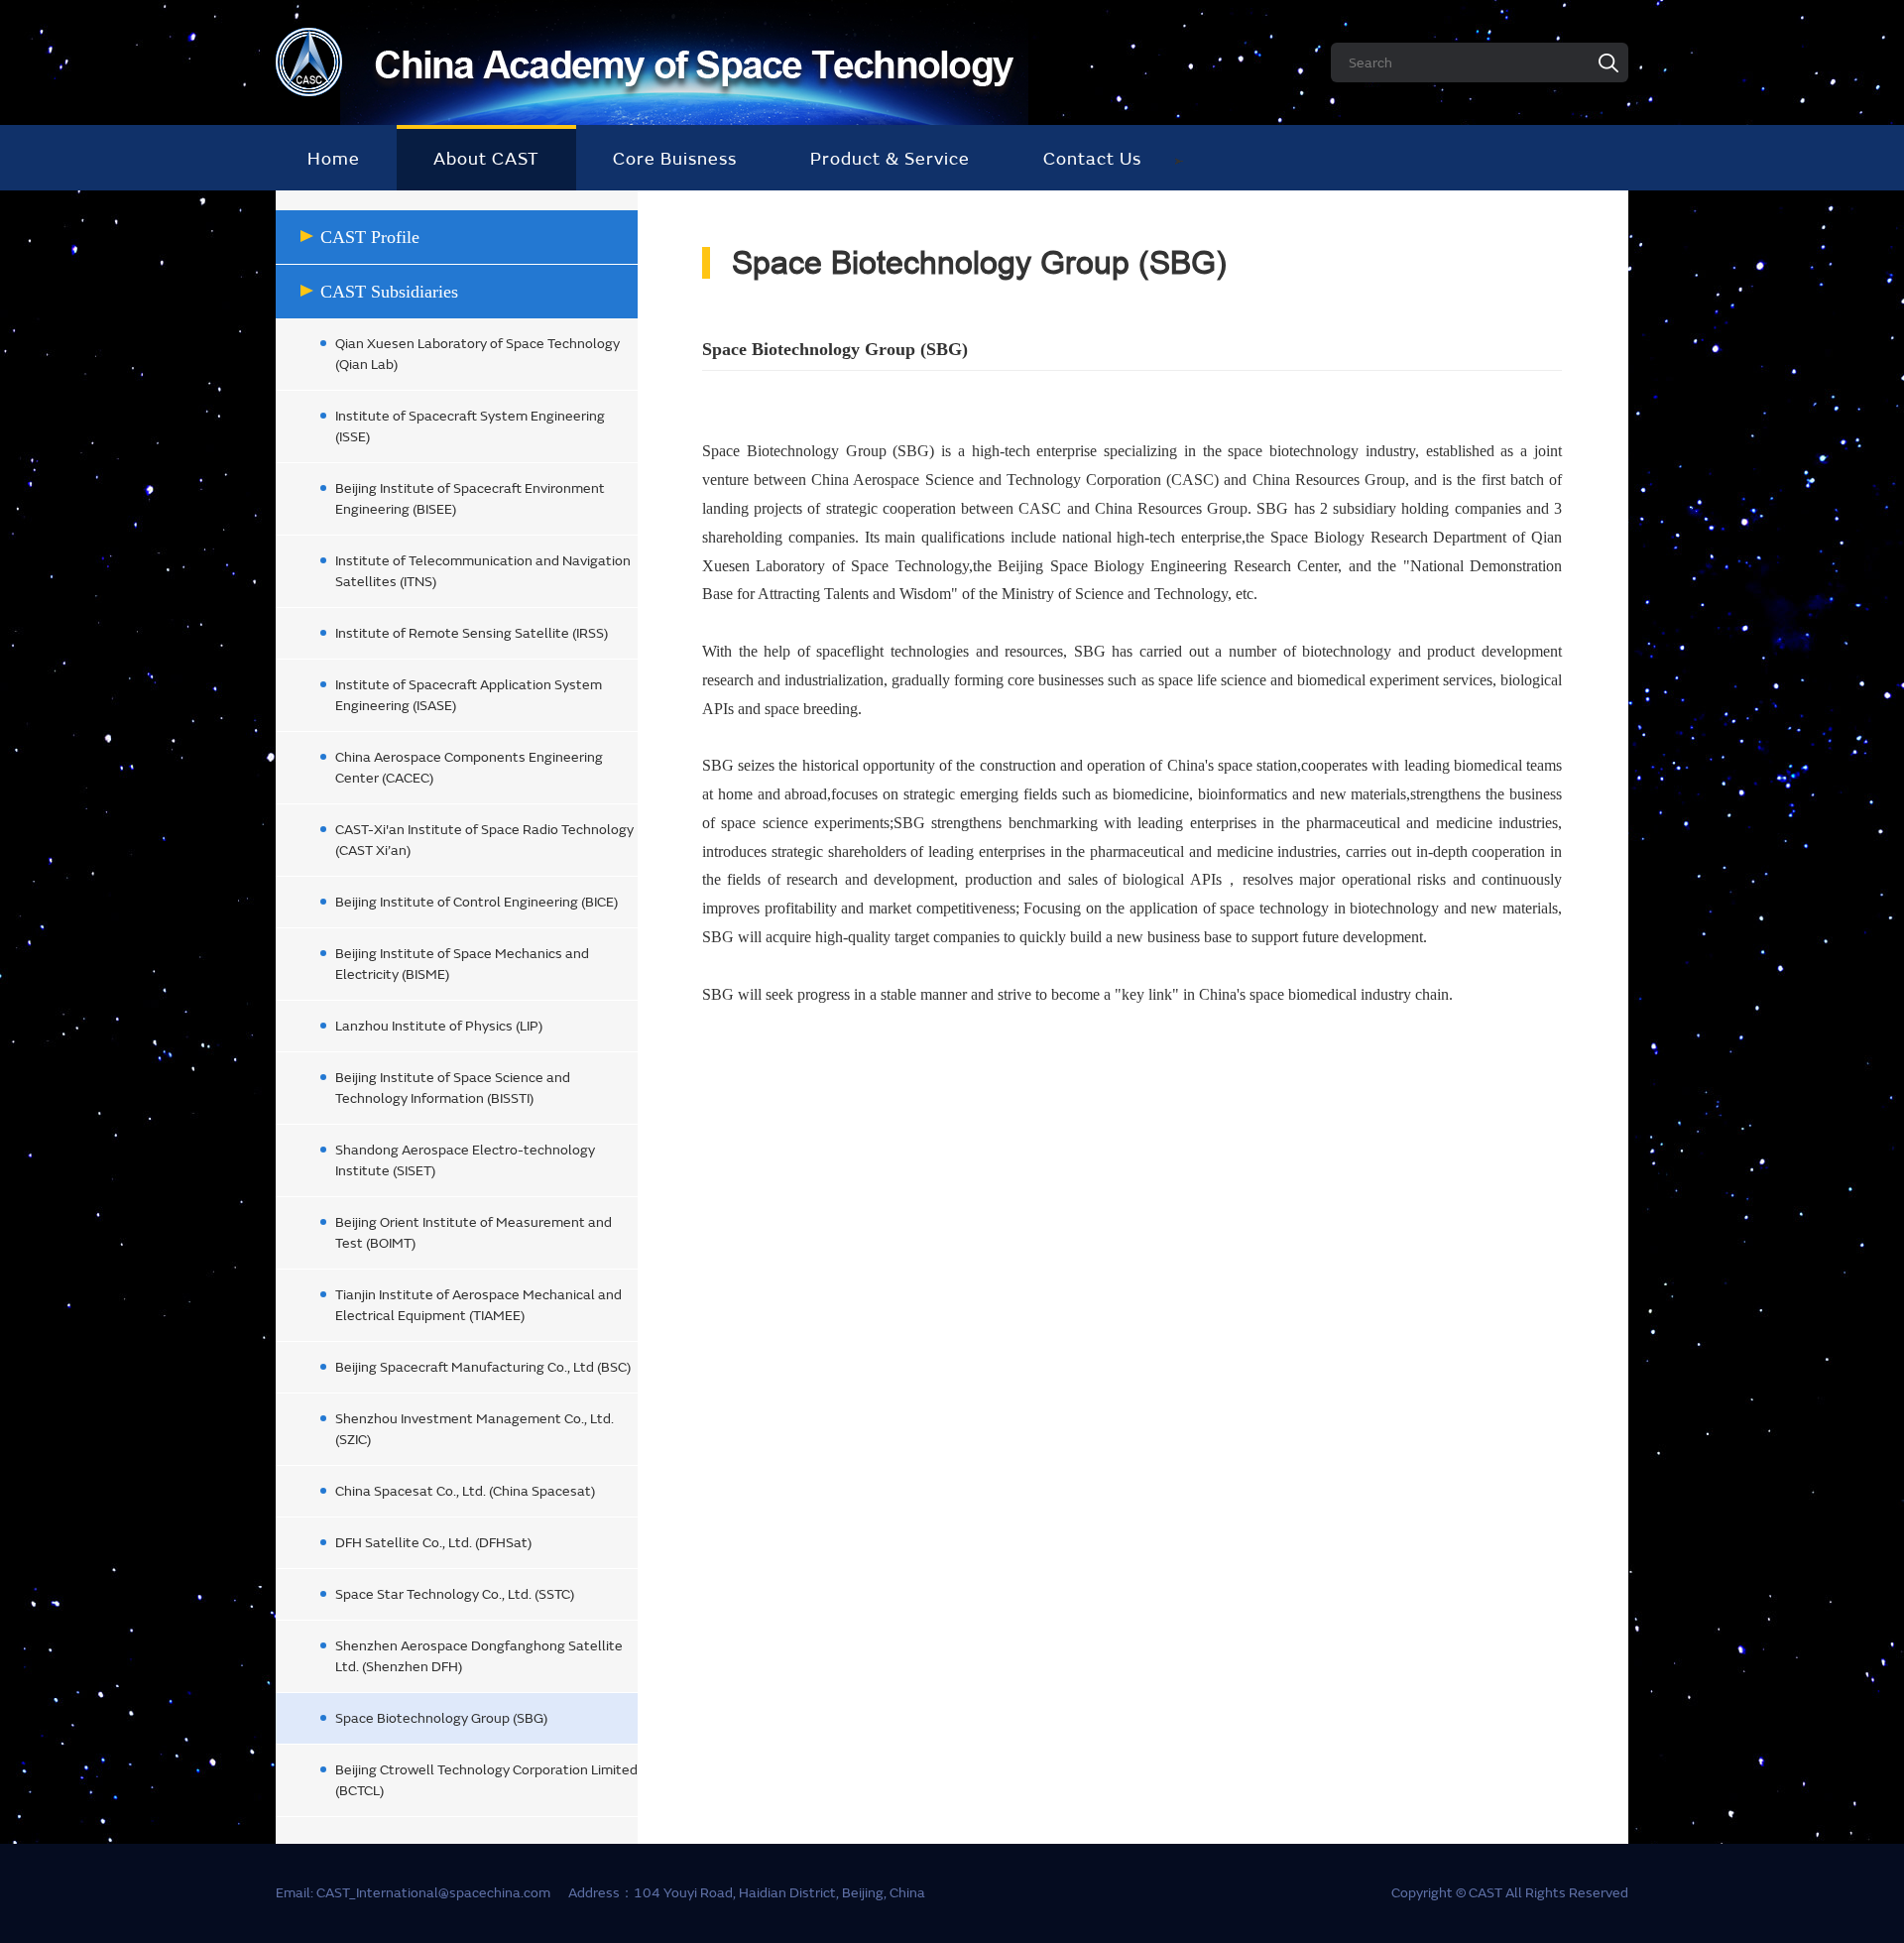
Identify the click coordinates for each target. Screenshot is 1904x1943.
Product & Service (890, 159)
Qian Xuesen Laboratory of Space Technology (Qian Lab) (477, 354)
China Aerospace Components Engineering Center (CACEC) (469, 768)
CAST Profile (370, 237)
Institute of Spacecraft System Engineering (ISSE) (470, 426)
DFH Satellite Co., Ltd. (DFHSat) (433, 1543)
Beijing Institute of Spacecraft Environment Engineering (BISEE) (470, 499)
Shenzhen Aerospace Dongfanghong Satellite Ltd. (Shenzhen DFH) (479, 1656)
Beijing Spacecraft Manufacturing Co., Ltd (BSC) (483, 1367)
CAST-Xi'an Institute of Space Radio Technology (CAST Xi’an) (484, 840)
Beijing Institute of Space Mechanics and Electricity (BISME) (462, 964)
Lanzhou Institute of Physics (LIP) (439, 1026)
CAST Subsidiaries (389, 292)
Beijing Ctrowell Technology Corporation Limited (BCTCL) (486, 1780)
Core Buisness (675, 159)
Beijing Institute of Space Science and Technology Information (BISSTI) (453, 1088)
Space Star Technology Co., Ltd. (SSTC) (455, 1594)
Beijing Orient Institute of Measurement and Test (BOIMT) (474, 1233)
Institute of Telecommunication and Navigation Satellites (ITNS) (483, 571)
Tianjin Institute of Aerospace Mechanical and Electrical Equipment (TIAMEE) (478, 1305)
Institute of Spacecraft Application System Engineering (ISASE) (469, 695)
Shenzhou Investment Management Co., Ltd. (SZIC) (475, 1429)
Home (334, 159)
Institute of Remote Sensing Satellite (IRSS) (472, 633)
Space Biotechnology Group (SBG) (441, 1718)
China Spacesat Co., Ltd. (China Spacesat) (465, 1491)
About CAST (486, 159)
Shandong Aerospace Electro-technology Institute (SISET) (465, 1160)
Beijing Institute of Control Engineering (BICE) (476, 902)
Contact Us (1092, 159)
